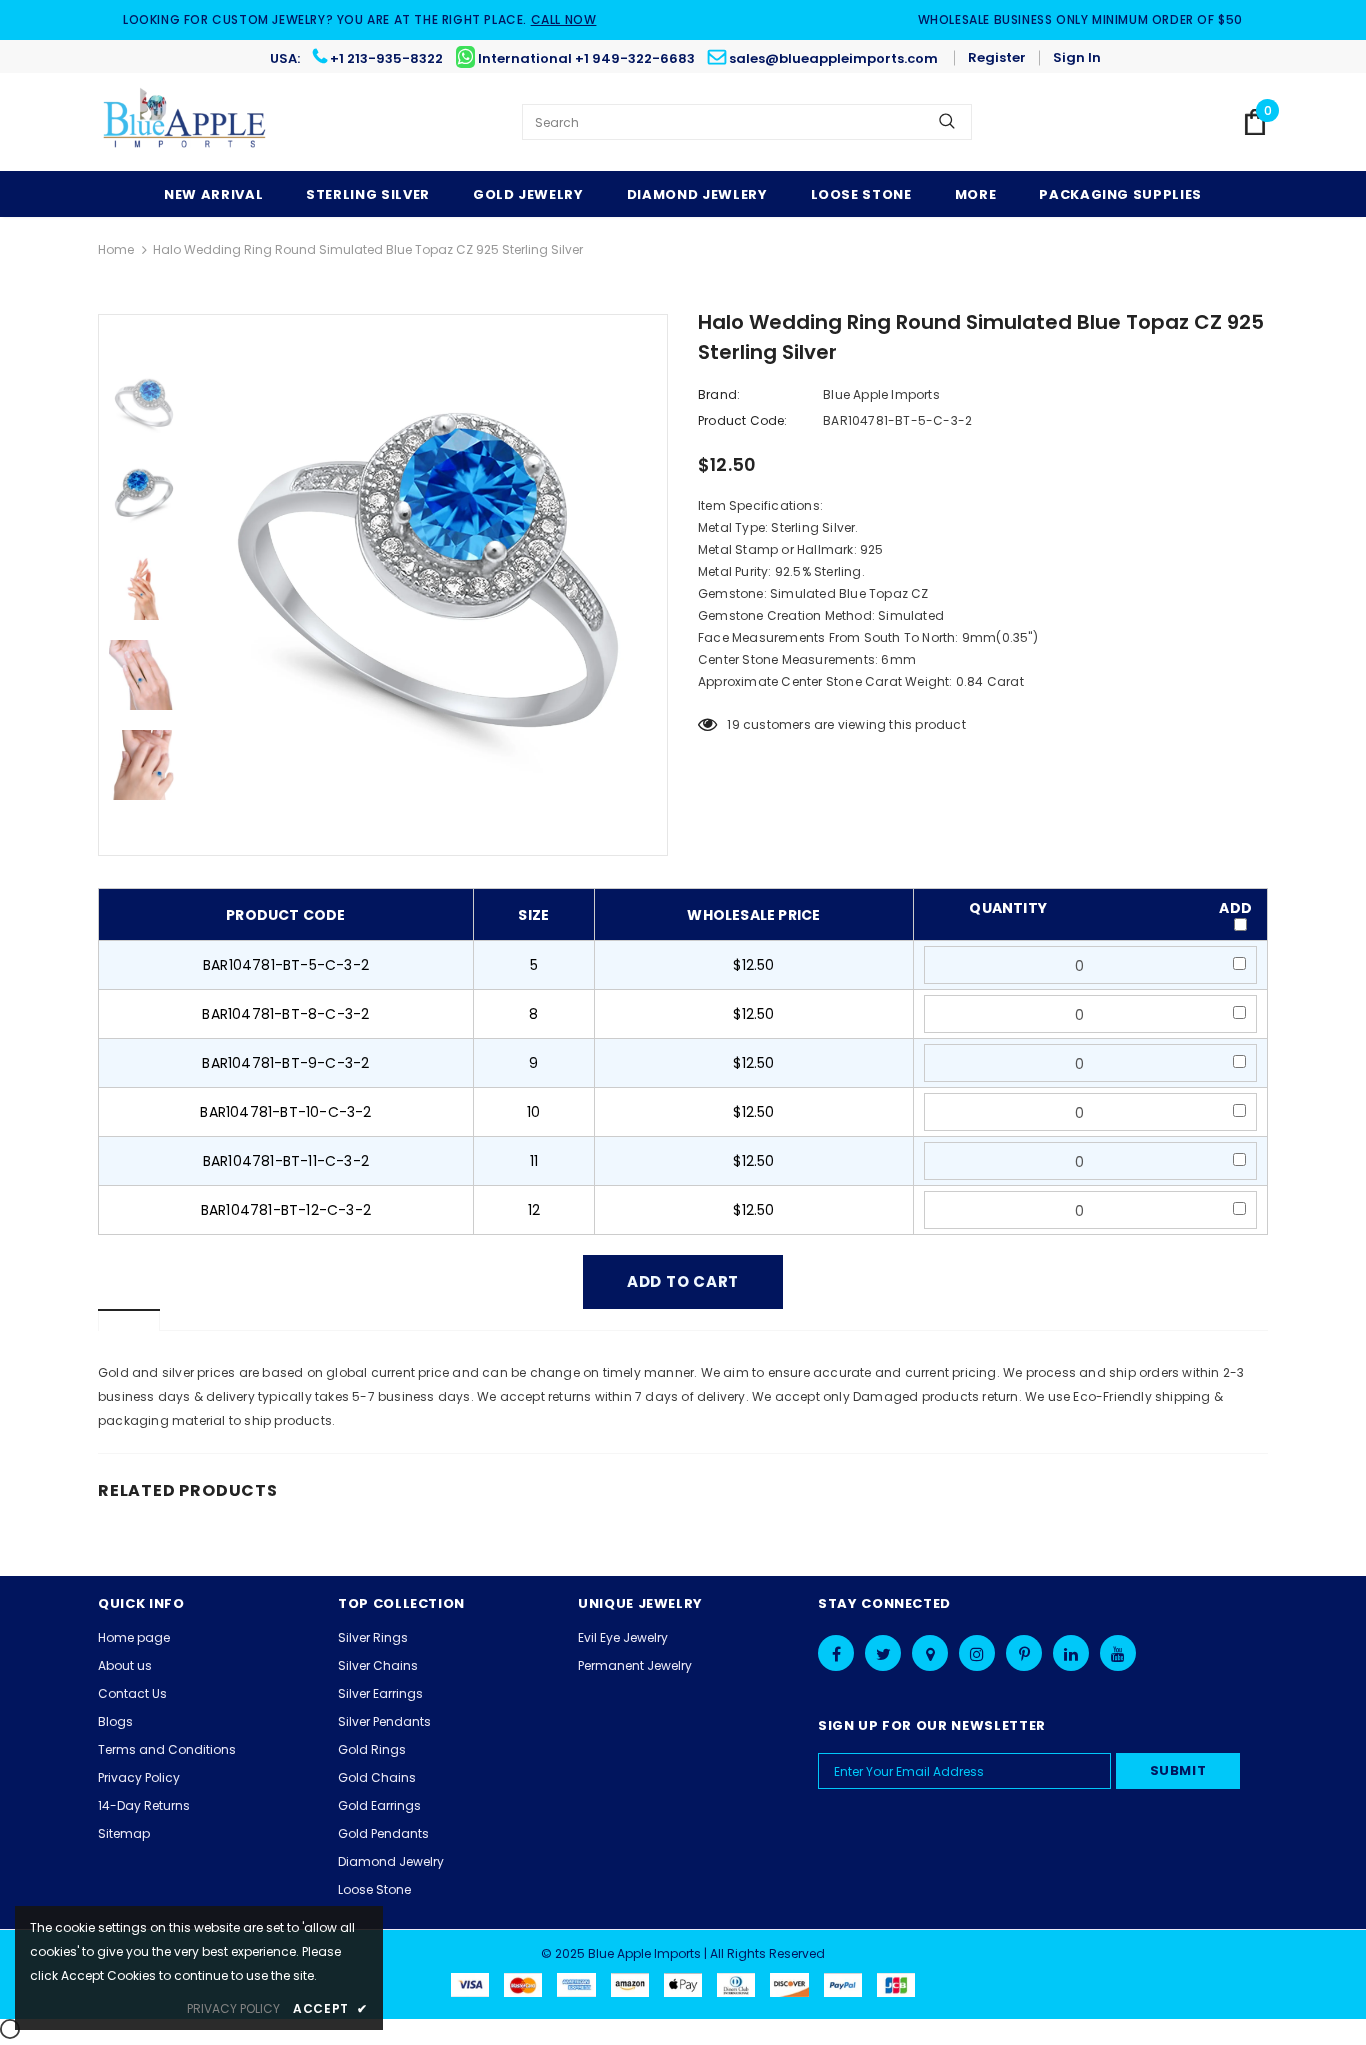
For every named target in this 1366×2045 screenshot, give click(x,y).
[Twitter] (883, 1653)
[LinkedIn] (1071, 1653)
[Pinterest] (1024, 1653)
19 (733, 724)
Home (116, 249)
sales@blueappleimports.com (833, 58)
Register (997, 57)
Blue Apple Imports (881, 394)
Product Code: (743, 420)
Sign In (1077, 57)
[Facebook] (836, 1653)
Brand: (719, 394)
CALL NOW (564, 19)
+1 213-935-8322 (386, 58)
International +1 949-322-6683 (586, 58)
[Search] (947, 122)
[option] (428, 585)
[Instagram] (977, 1653)
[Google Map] (930, 1653)
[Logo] (185, 122)
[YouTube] (1118, 1653)
